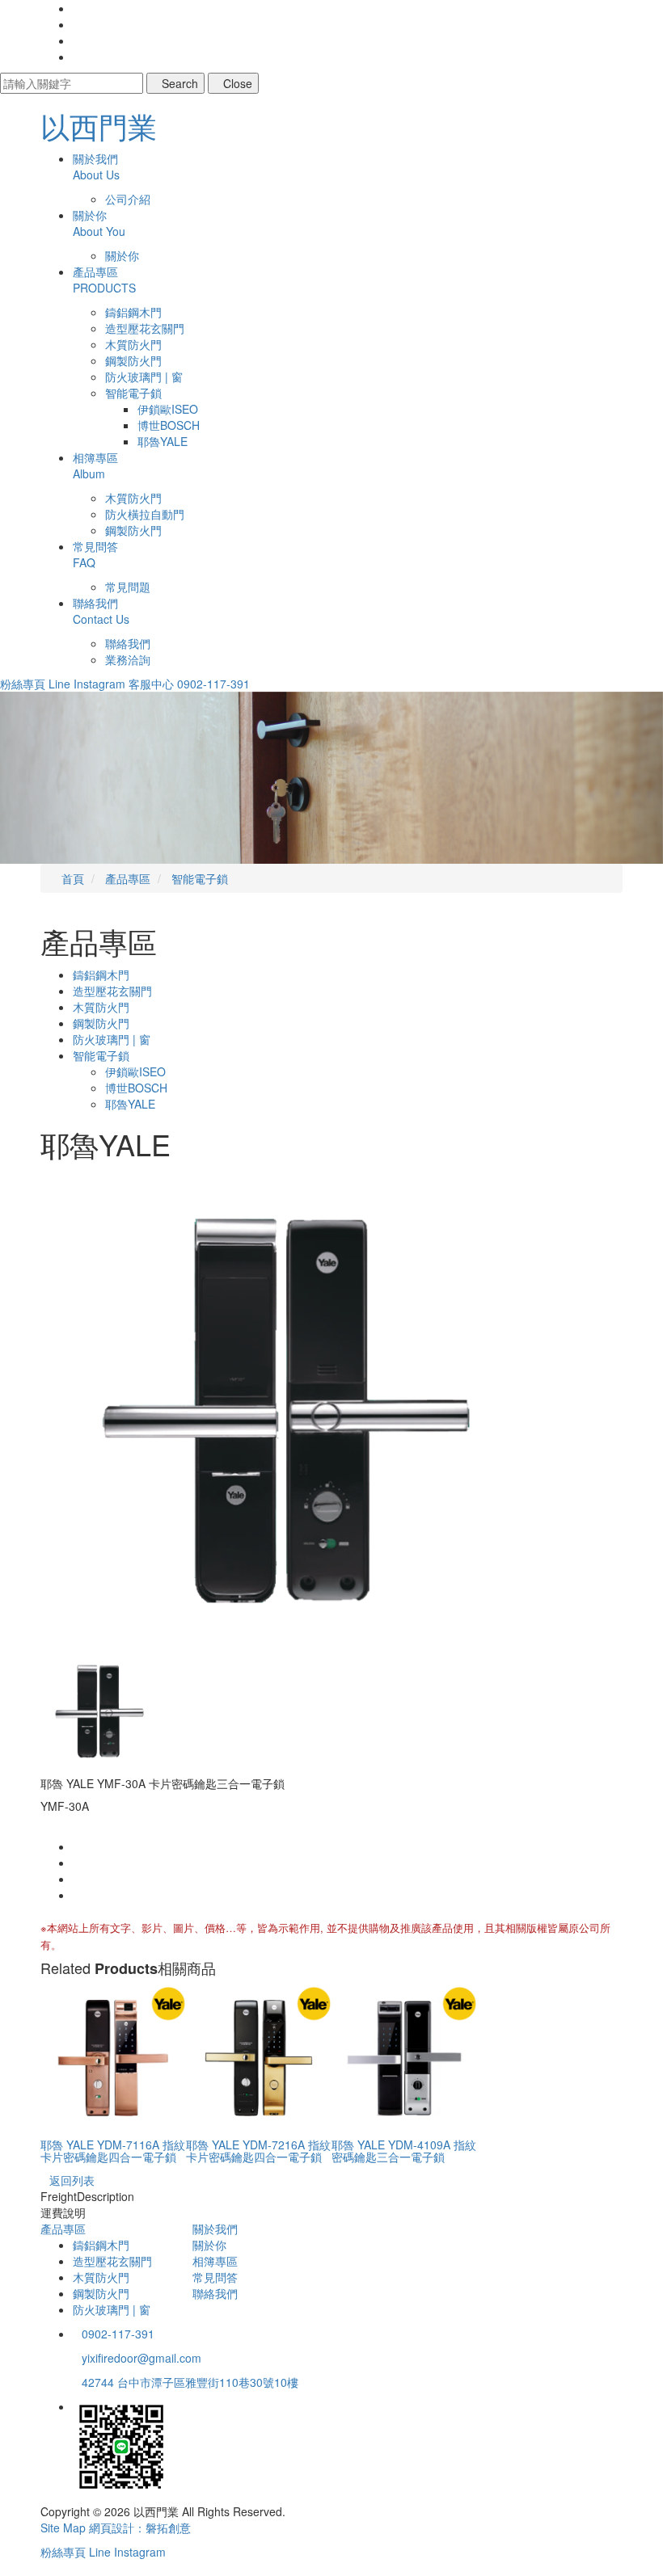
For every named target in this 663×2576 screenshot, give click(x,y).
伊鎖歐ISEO (168, 409)
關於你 (122, 255)
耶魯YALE (163, 441)
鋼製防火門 (133, 360)
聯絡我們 (128, 643)
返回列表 (72, 2180)
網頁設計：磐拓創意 (140, 2528)
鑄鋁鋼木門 (133, 312)
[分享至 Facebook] (77, 1846)
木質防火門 (133, 344)
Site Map (63, 2528)
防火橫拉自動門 (145, 514)
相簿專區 (215, 2261)
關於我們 (215, 2229)
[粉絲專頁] (77, 24)
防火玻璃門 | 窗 (144, 377)
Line (59, 684)
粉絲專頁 (23, 684)
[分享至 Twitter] (77, 1879)
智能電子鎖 (133, 393)
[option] (331, 1411)
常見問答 (215, 2277)
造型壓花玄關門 (145, 328)
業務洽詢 (128, 659)
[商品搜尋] (77, 8)
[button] (50, 778)
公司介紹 (128, 199)
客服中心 (151, 684)
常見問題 (128, 587)
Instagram (99, 684)
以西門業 (99, 126)
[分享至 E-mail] (77, 1895)
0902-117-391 (213, 684)
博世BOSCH (169, 425)
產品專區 (63, 2229)
